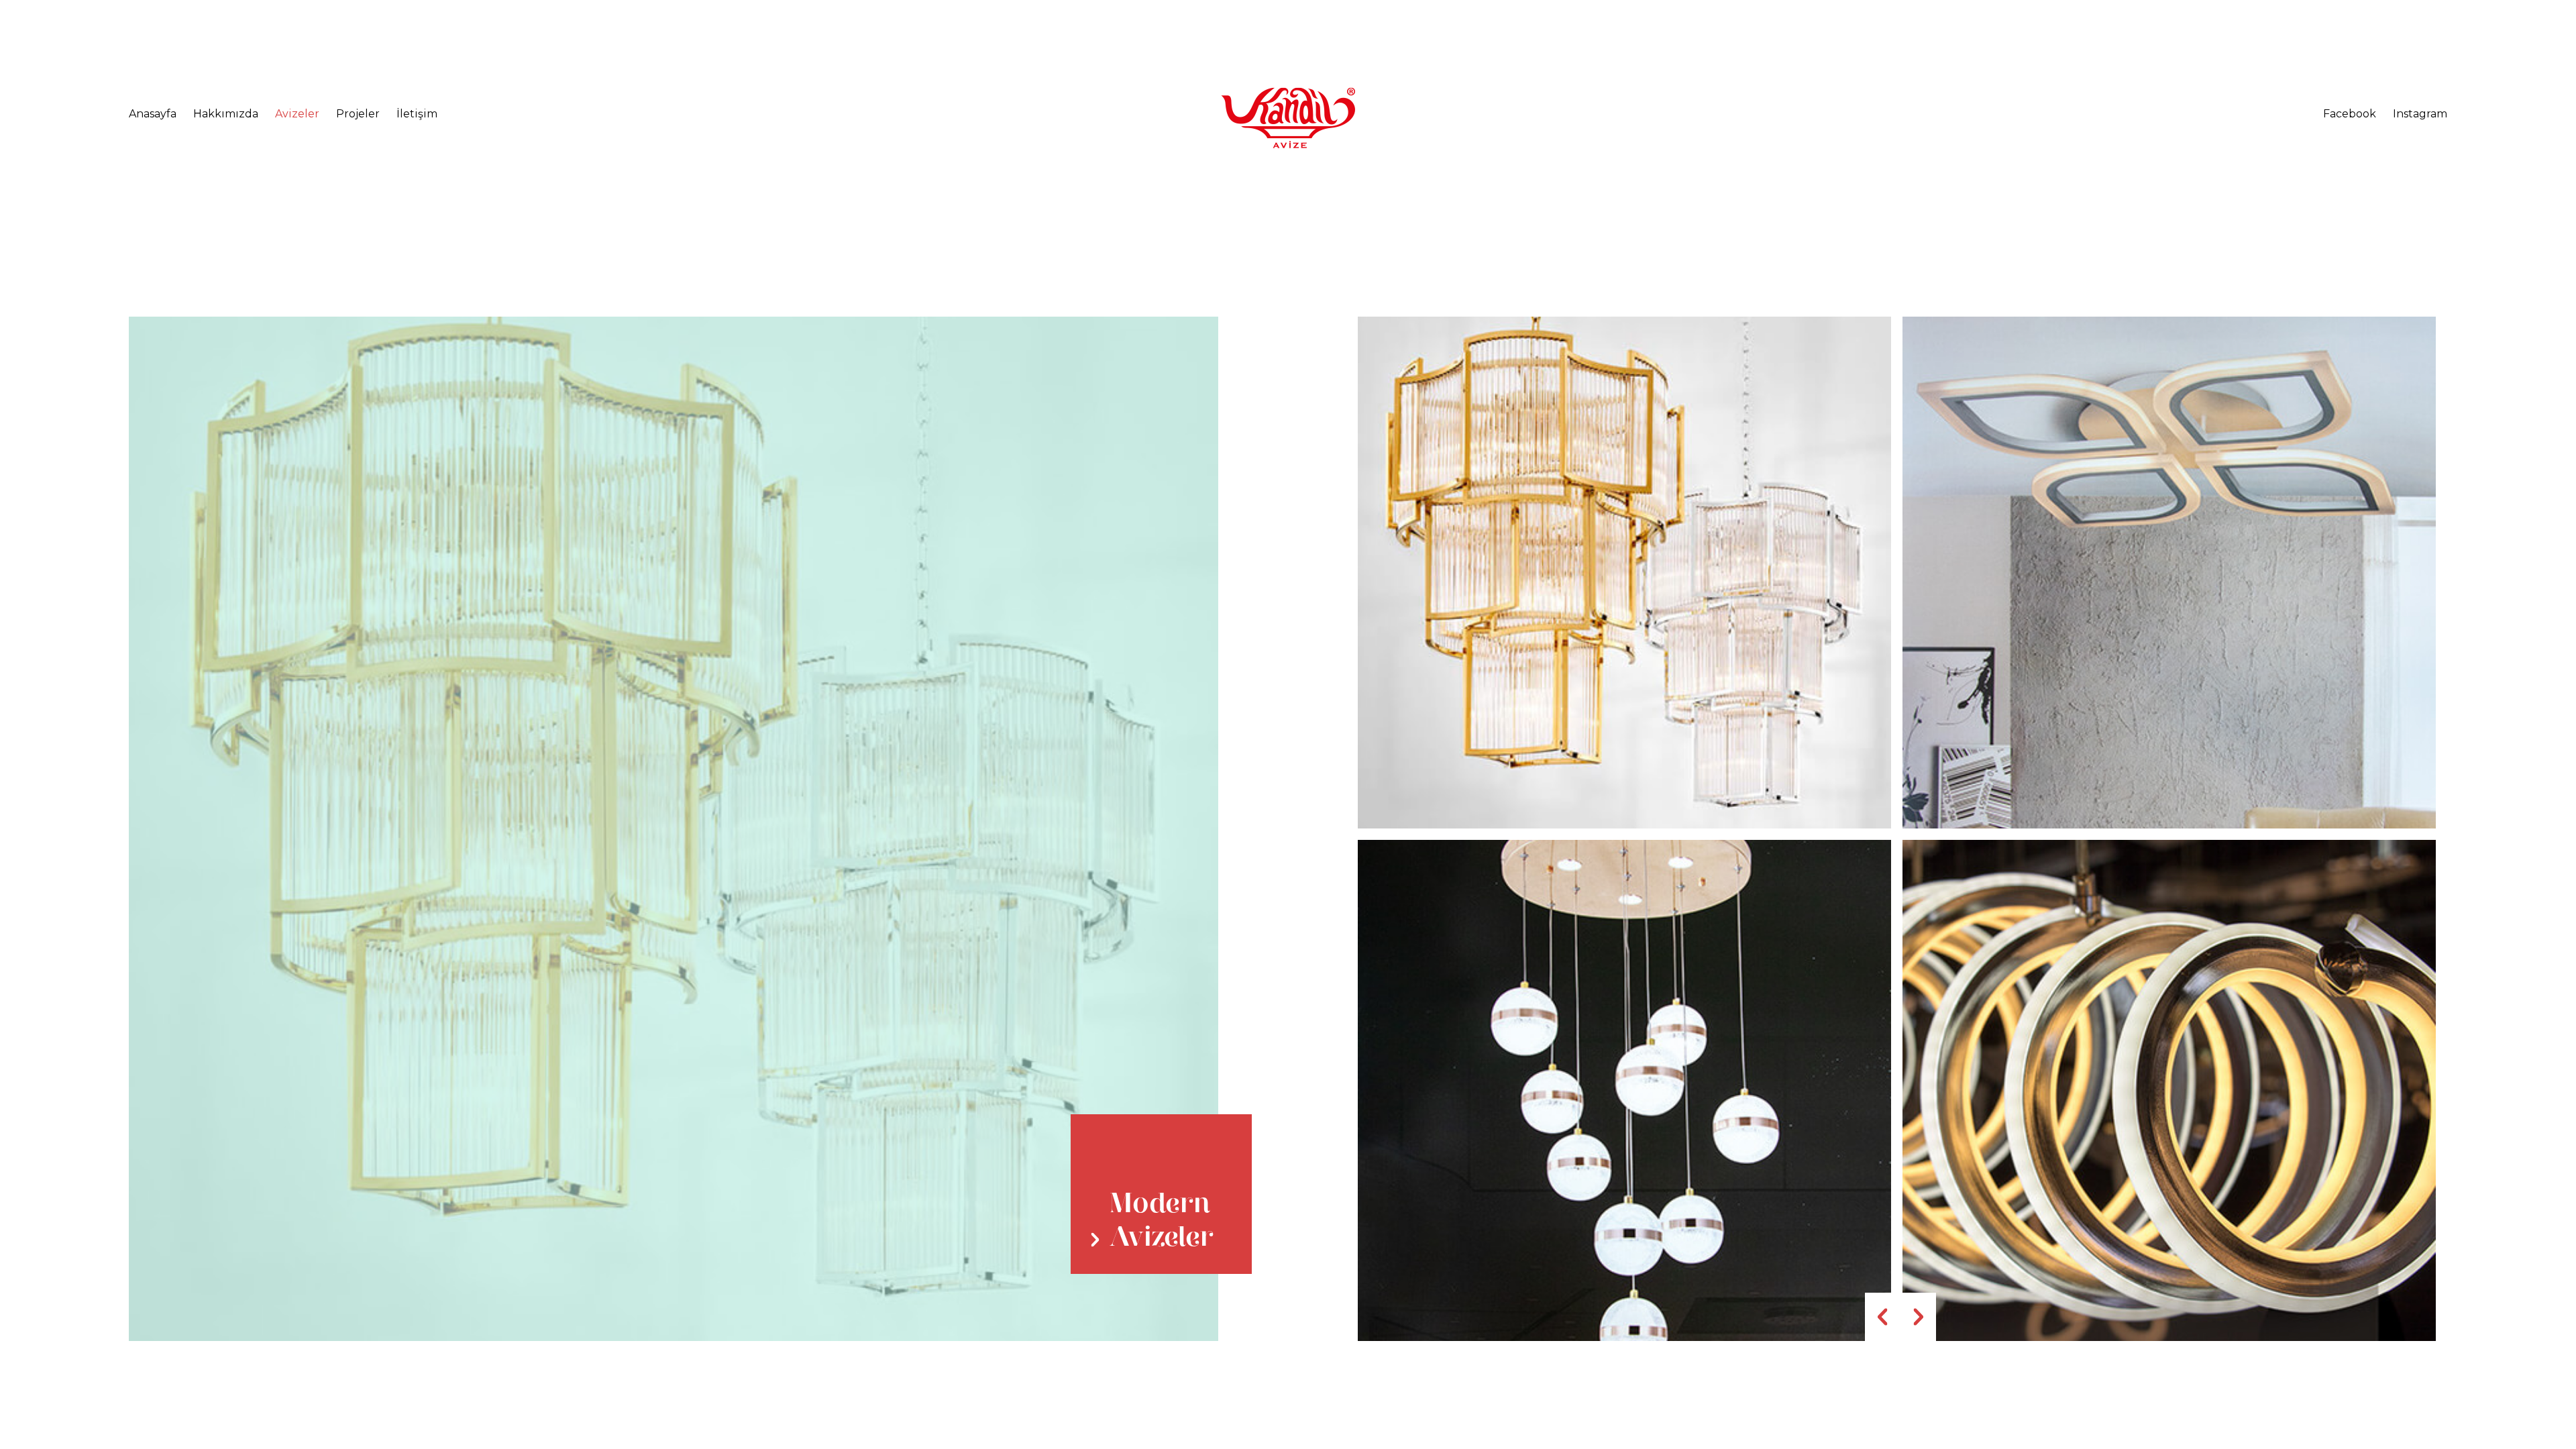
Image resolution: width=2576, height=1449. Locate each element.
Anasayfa (153, 114)
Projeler (358, 114)
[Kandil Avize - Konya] (1288, 118)
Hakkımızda (226, 114)
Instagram (2420, 114)
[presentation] (1883, 1317)
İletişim (417, 114)
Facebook (2350, 114)
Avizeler (297, 114)
